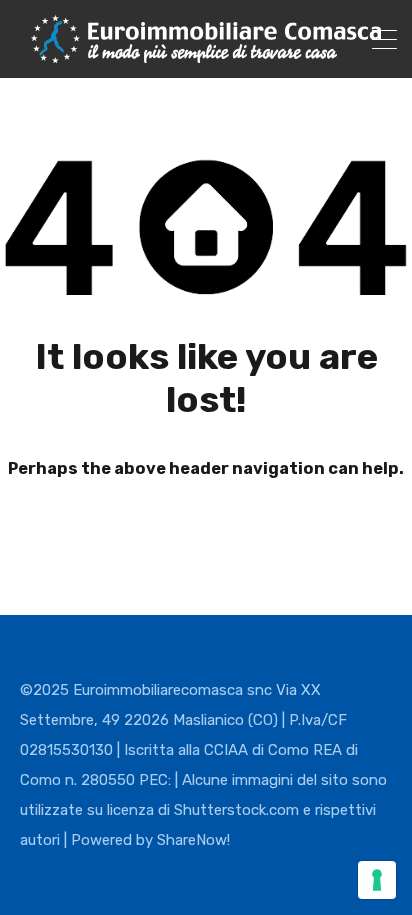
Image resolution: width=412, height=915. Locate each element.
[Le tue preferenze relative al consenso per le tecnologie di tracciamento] (377, 880)
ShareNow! (193, 840)
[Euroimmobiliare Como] (206, 54)
